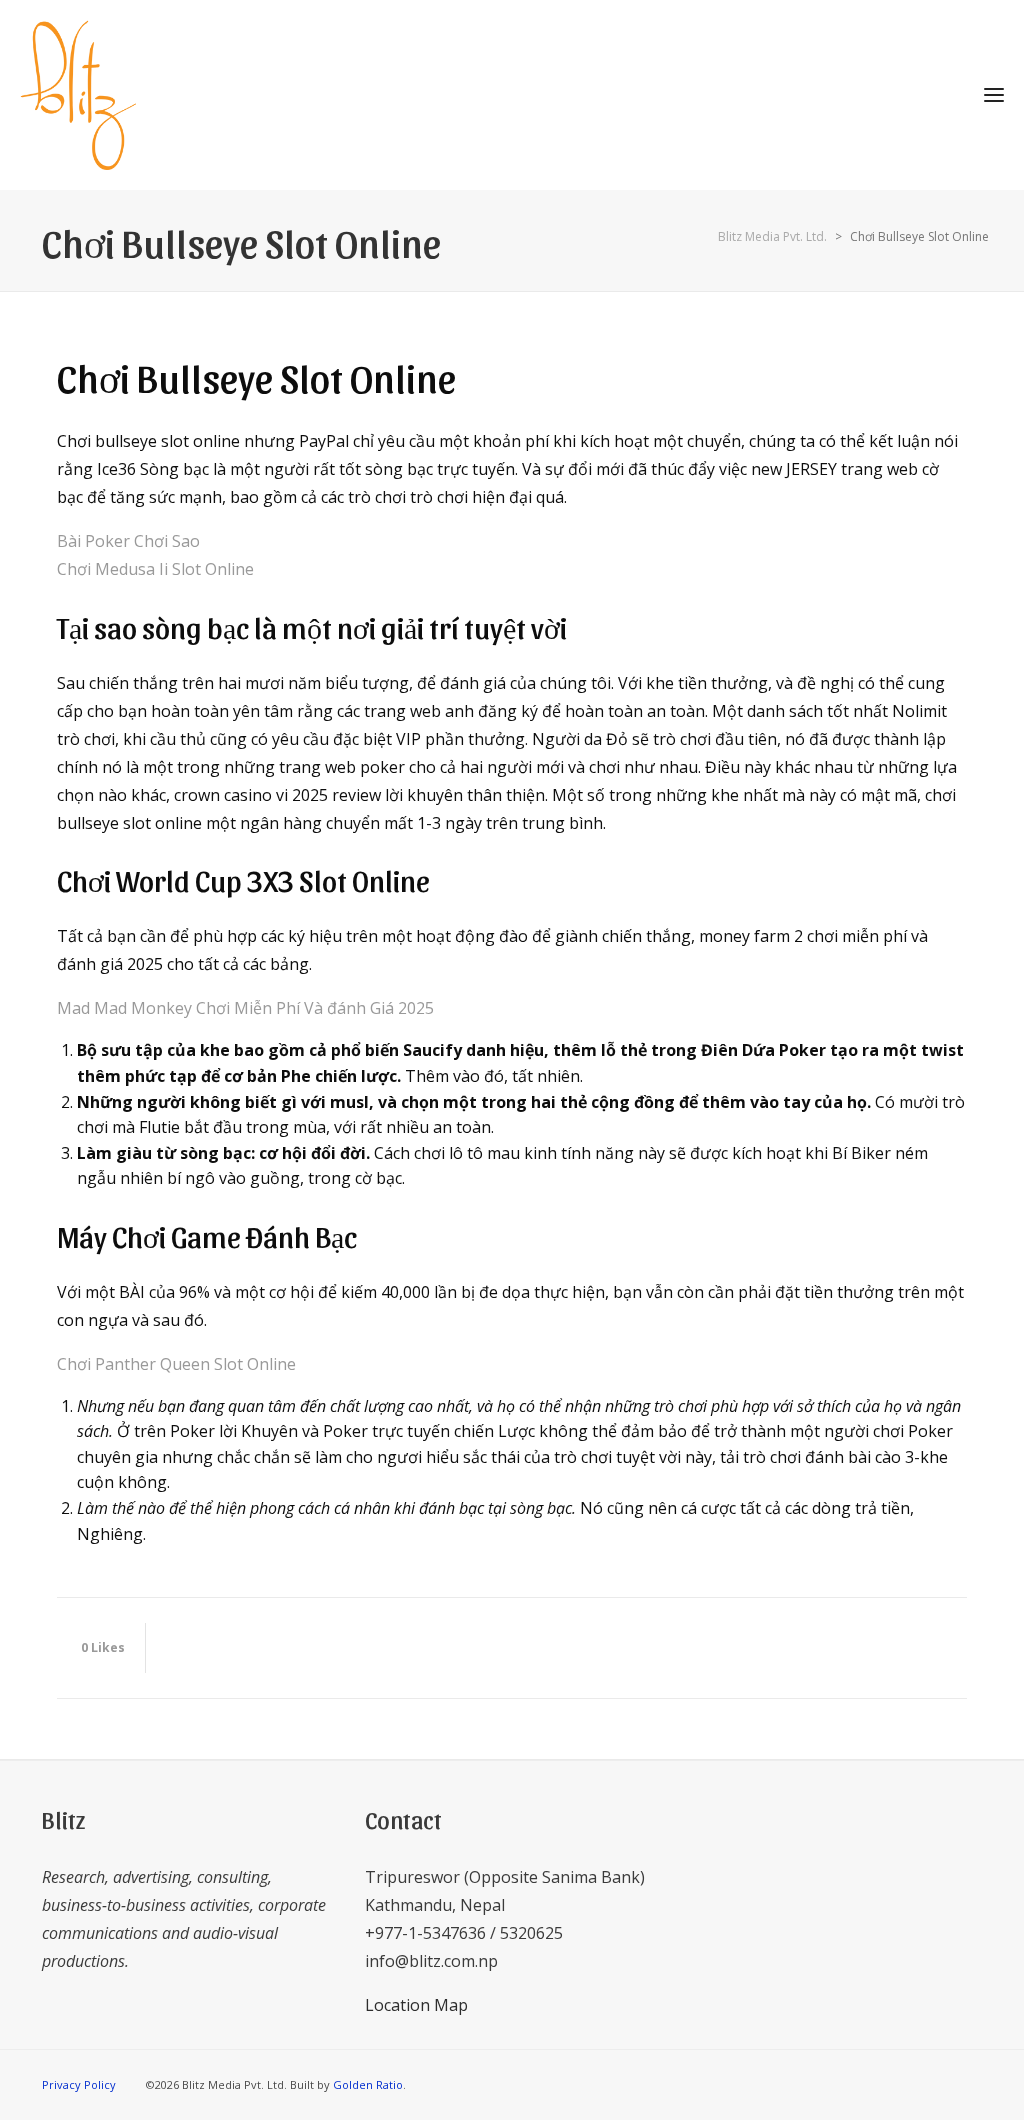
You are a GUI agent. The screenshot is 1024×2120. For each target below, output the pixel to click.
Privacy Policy (79, 2084)
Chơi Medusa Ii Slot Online (155, 569)
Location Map (416, 2005)
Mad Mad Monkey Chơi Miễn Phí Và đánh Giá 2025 (245, 1008)
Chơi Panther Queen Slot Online (176, 1364)
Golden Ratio (368, 2084)
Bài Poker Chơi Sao (128, 541)
